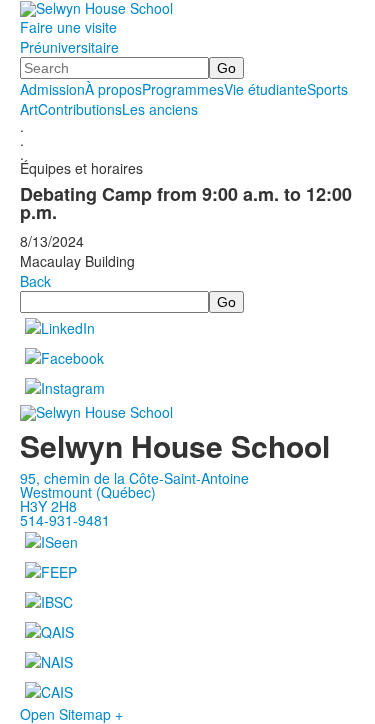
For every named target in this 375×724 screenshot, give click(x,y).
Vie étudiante (265, 89)
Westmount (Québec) (88, 492)
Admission (52, 89)
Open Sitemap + (71, 714)
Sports (327, 89)
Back (35, 281)
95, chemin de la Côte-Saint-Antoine (134, 478)
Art (29, 109)
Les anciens (160, 109)
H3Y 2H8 (48, 506)
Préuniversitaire (69, 47)
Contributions (80, 109)
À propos (113, 89)
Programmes (183, 89)
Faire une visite (68, 27)
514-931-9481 (65, 520)
